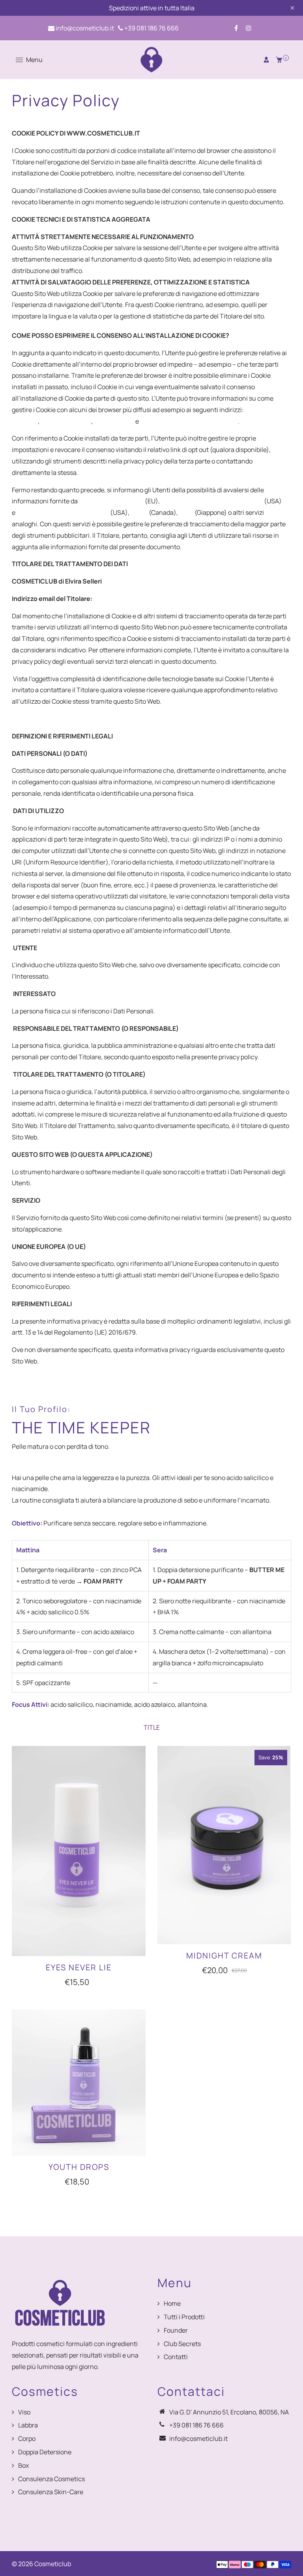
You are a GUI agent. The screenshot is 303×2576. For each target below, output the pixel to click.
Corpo (27, 2439)
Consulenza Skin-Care (51, 2492)
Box (23, 2465)
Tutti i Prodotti (184, 2317)
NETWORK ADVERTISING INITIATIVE (212, 501)
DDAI (186, 512)
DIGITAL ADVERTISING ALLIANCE (63, 512)
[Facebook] (236, 28)
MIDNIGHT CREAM (224, 1956)
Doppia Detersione (45, 2452)
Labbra (28, 2425)
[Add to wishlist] (136, 1851)
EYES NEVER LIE (79, 1967)
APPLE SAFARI (114, 421)
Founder (176, 2330)
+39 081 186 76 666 (151, 28)
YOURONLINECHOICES (111, 501)
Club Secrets (182, 2344)
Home (172, 2303)
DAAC (139, 512)
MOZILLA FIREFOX (66, 421)
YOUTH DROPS (79, 2167)
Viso (24, 2412)
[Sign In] (266, 60)
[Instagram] (249, 28)
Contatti (176, 2357)
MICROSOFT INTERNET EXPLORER (189, 421)
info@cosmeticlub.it (84, 28)
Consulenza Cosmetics (51, 2479)
